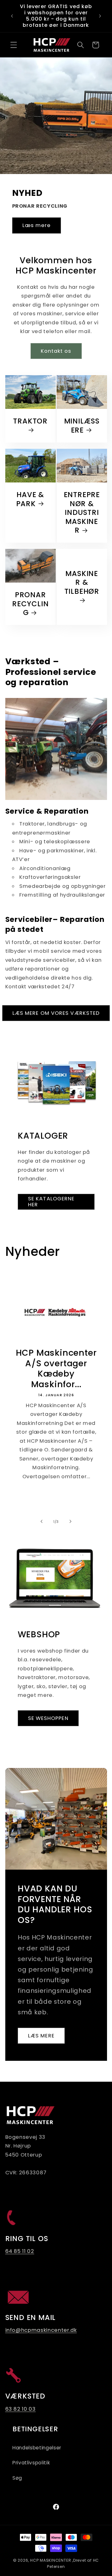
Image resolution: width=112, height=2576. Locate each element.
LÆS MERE (41, 2036)
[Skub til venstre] (42, 1522)
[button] (14, 45)
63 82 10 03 (21, 2409)
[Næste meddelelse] (100, 16)
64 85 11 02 (20, 2251)
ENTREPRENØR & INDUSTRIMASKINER (82, 513)
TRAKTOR (30, 422)
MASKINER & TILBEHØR (82, 583)
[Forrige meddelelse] (12, 16)
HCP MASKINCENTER (51, 2560)
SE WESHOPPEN (48, 1718)
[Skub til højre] (70, 1522)
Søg (17, 2478)
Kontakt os (56, 351)
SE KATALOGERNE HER (51, 1201)
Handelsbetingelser (37, 2448)
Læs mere (37, 225)
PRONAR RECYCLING (30, 604)
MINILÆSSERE (82, 426)
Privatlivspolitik (31, 2463)
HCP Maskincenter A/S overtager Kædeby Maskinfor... (56, 1368)
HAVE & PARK (30, 499)
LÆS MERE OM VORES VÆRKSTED (56, 1013)
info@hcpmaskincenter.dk (41, 2330)
